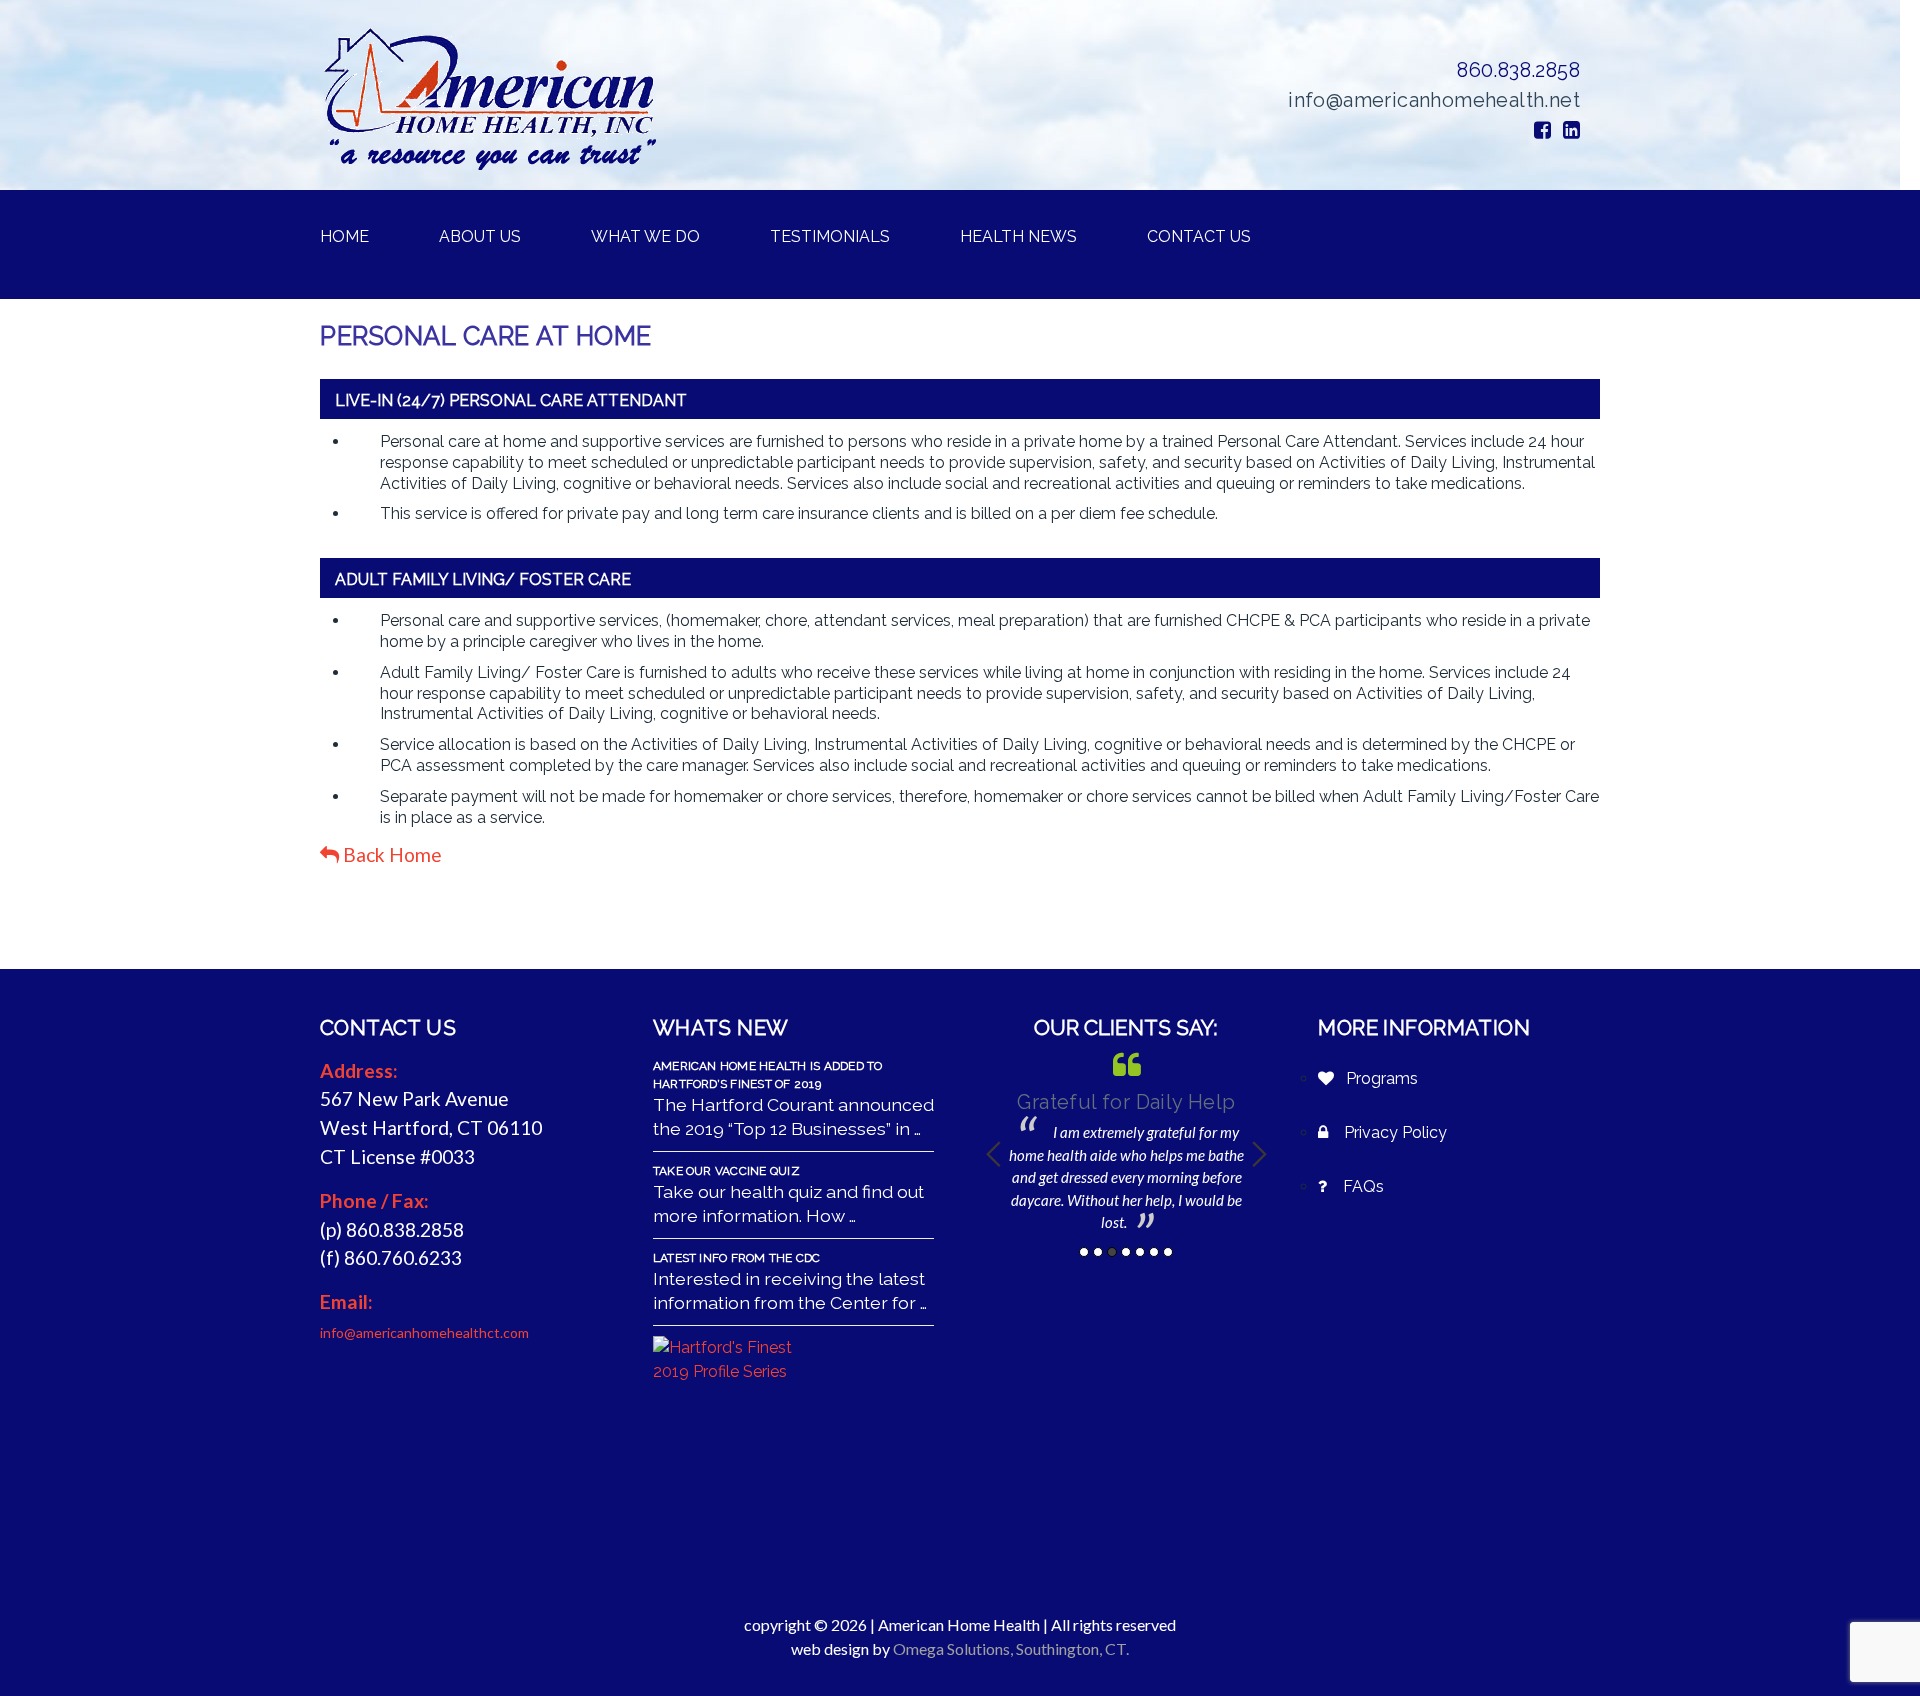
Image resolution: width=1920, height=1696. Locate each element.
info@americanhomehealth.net (1434, 100)
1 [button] (1084, 1252)
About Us (480, 236)
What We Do (645, 236)
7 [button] (1168, 1252)
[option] (1127, 1141)
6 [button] (1154, 1252)
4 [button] (1126, 1252)
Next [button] (1259, 1154)
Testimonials (830, 236)
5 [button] (1140, 1252)
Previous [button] (993, 1154)
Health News (1018, 236)
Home (344, 236)
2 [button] (1098, 1252)
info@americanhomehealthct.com (424, 1332)
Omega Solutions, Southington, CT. (1011, 1648)
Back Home (390, 854)
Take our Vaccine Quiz (726, 1171)
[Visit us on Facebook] (1542, 130)
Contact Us (1199, 236)
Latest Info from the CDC (737, 1258)
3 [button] (1112, 1252)
